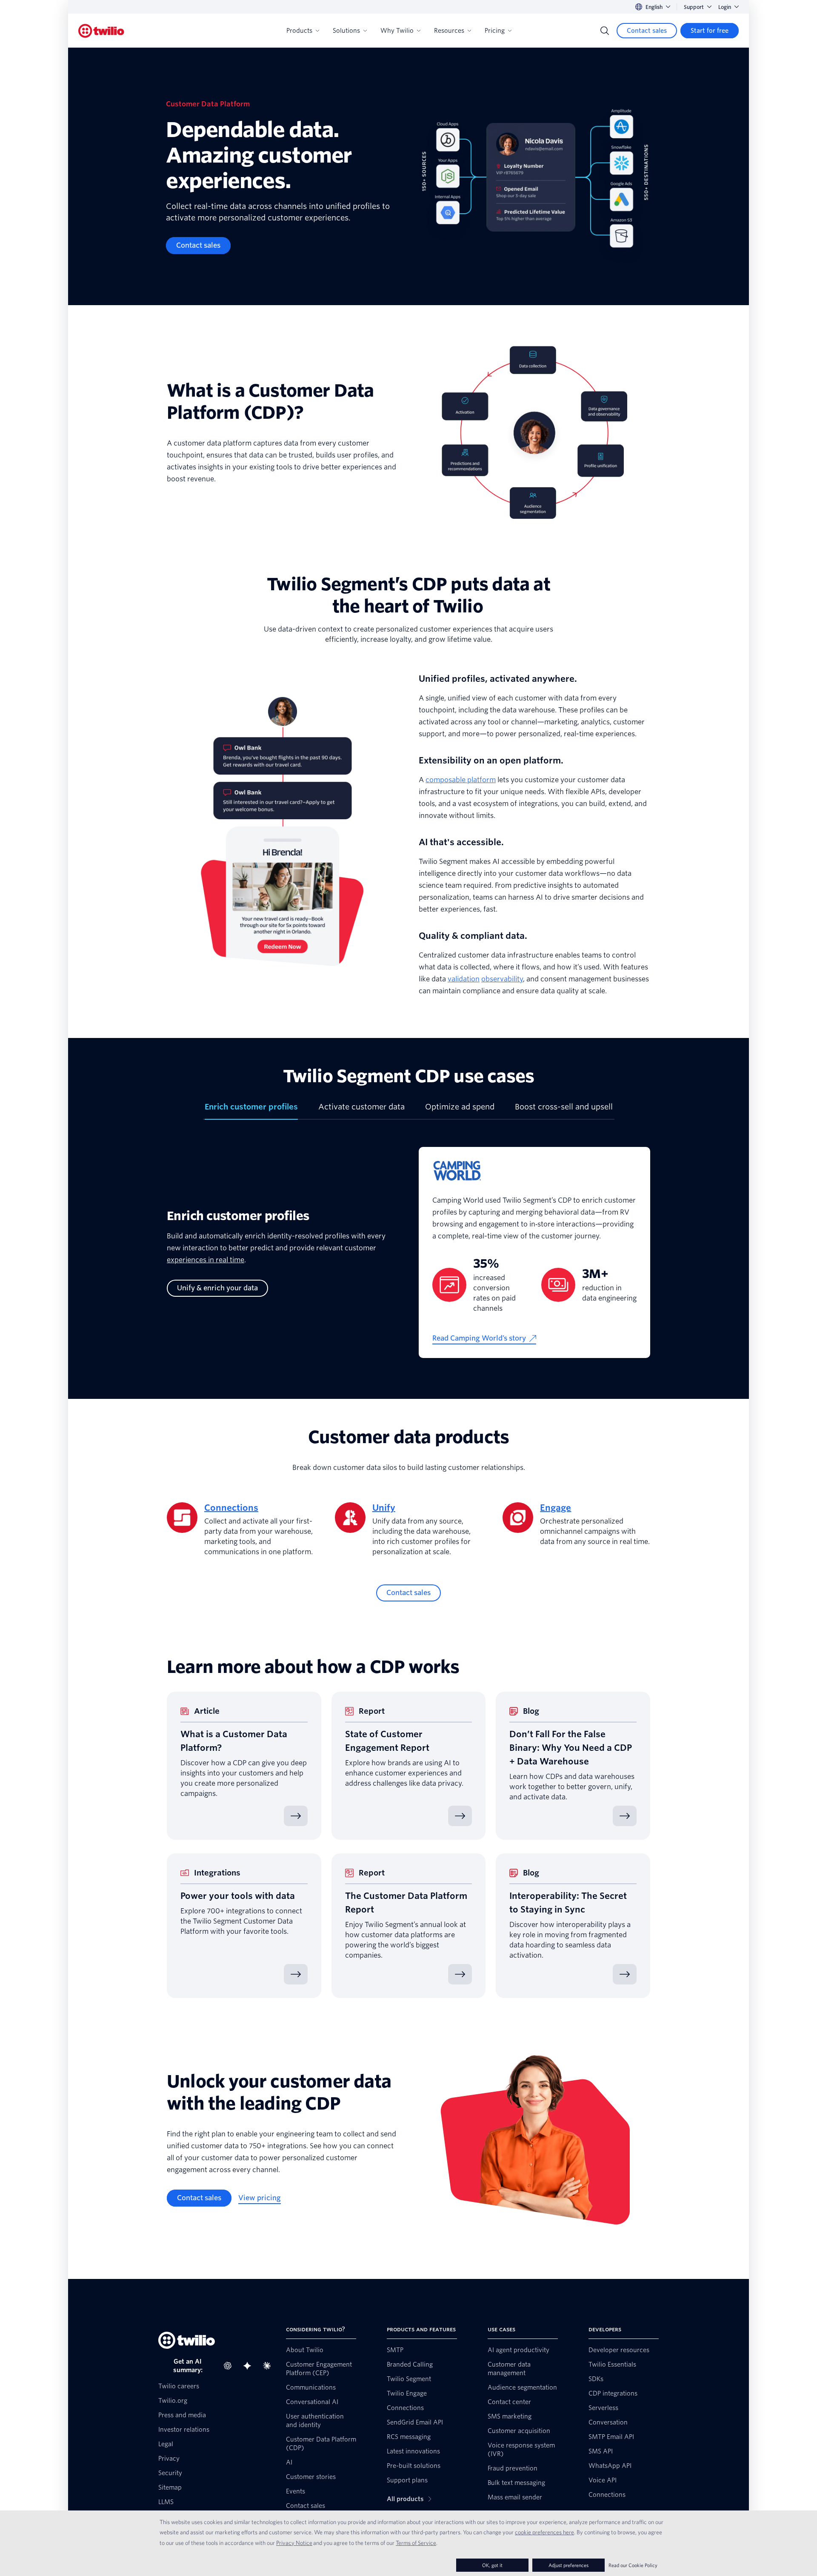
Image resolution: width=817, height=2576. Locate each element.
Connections (231, 1508)
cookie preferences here (544, 2532)
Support (694, 7)
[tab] (251, 1110)
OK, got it (492, 2565)
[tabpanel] (408, 1259)
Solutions (346, 31)
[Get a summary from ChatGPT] (230, 2366)
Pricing (495, 31)
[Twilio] (101, 31)
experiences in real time (206, 1260)
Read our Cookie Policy (633, 2565)
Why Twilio (397, 31)
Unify (384, 1508)
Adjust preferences (568, 2565)
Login (725, 7)
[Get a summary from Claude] (269, 2366)
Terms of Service (416, 2543)
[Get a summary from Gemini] (250, 2366)
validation (464, 979)
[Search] (605, 31)
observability (502, 979)
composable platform (461, 780)
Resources (449, 31)
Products (299, 31)
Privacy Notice (294, 2543)
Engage (556, 1508)
